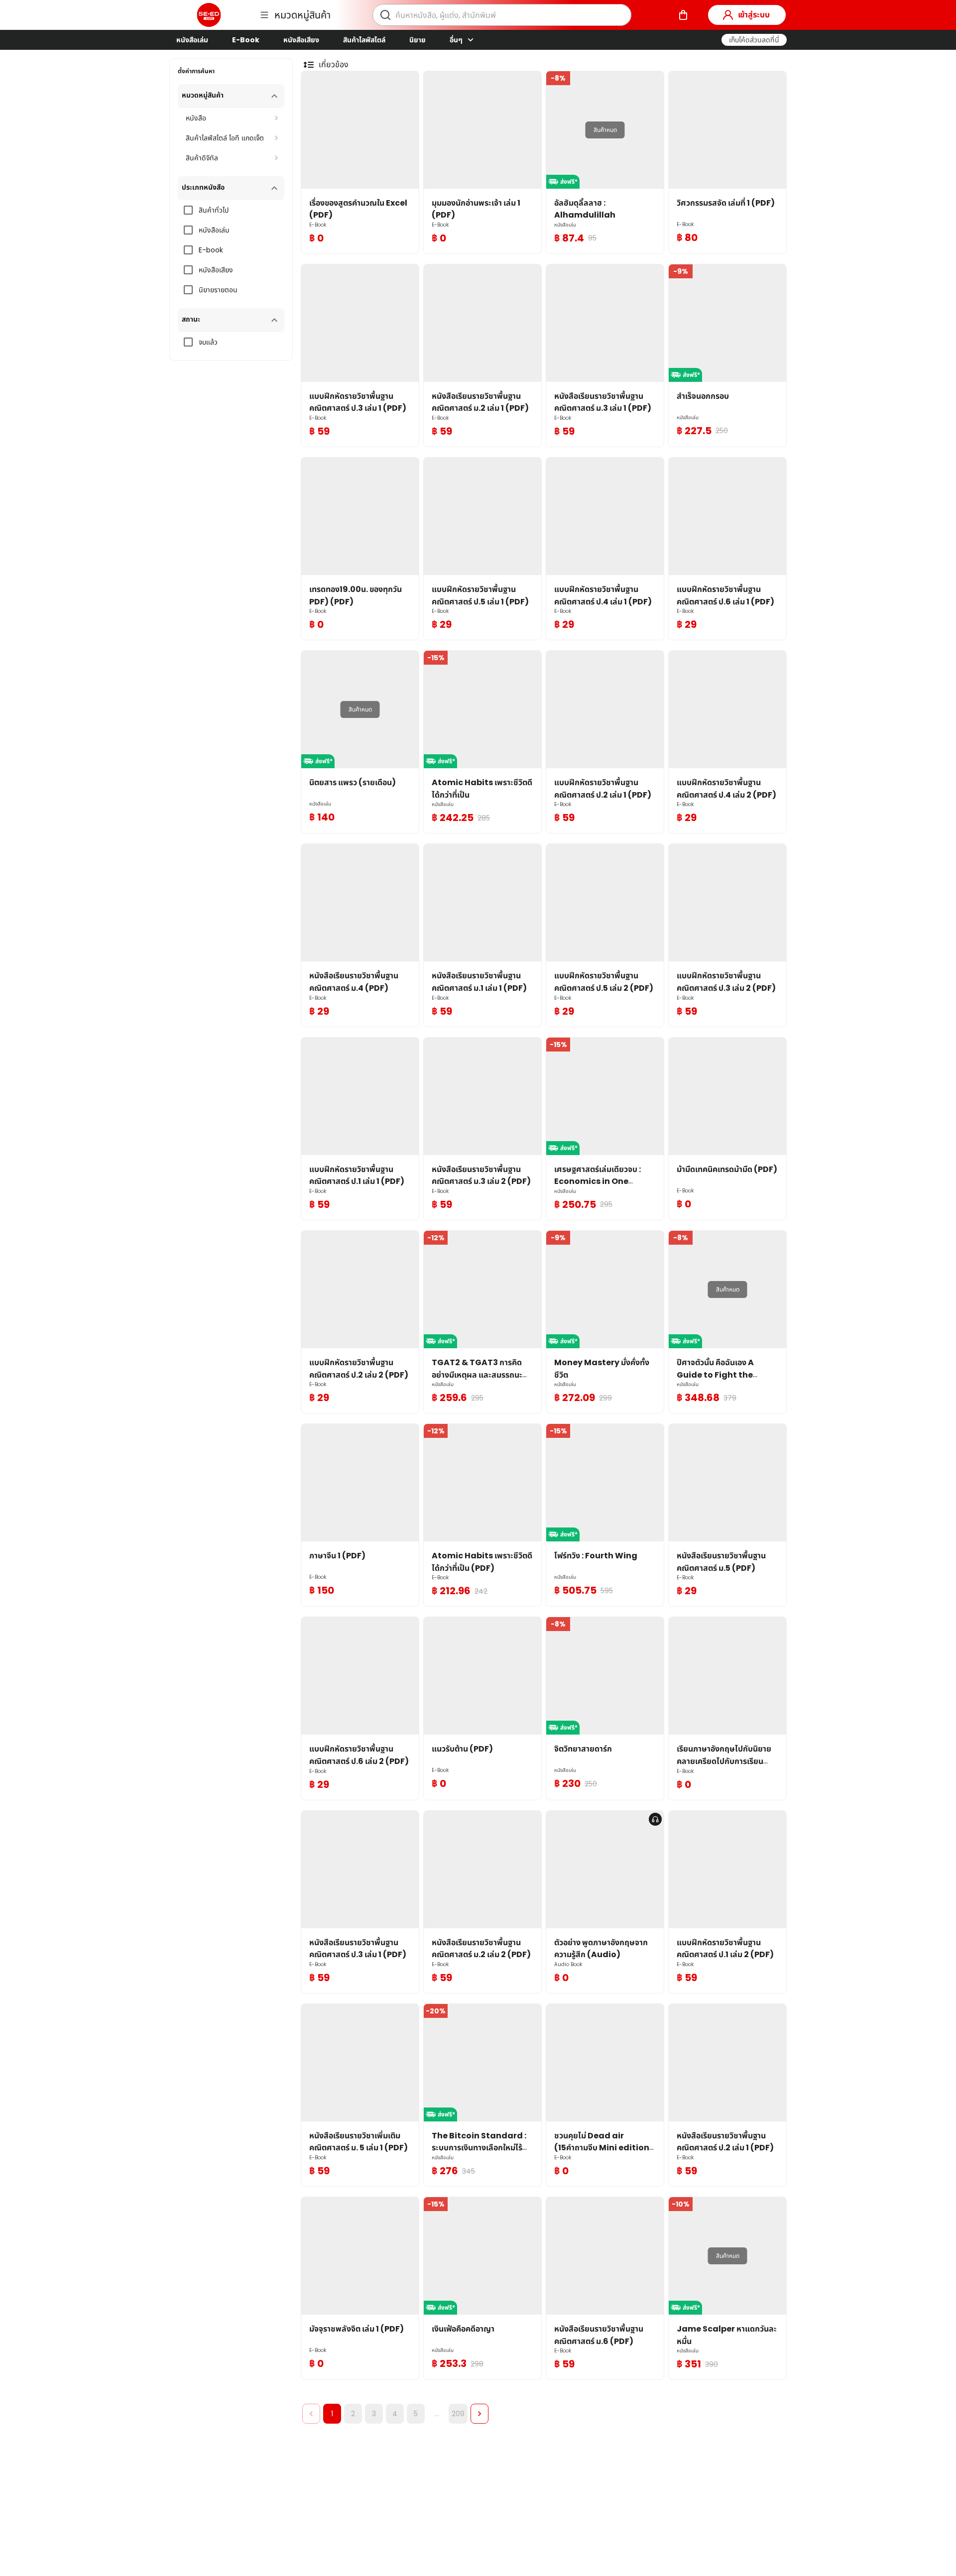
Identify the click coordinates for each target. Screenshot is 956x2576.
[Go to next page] (479, 2414)
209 (458, 2414)
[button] (754, 40)
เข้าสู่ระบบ (754, 15)
